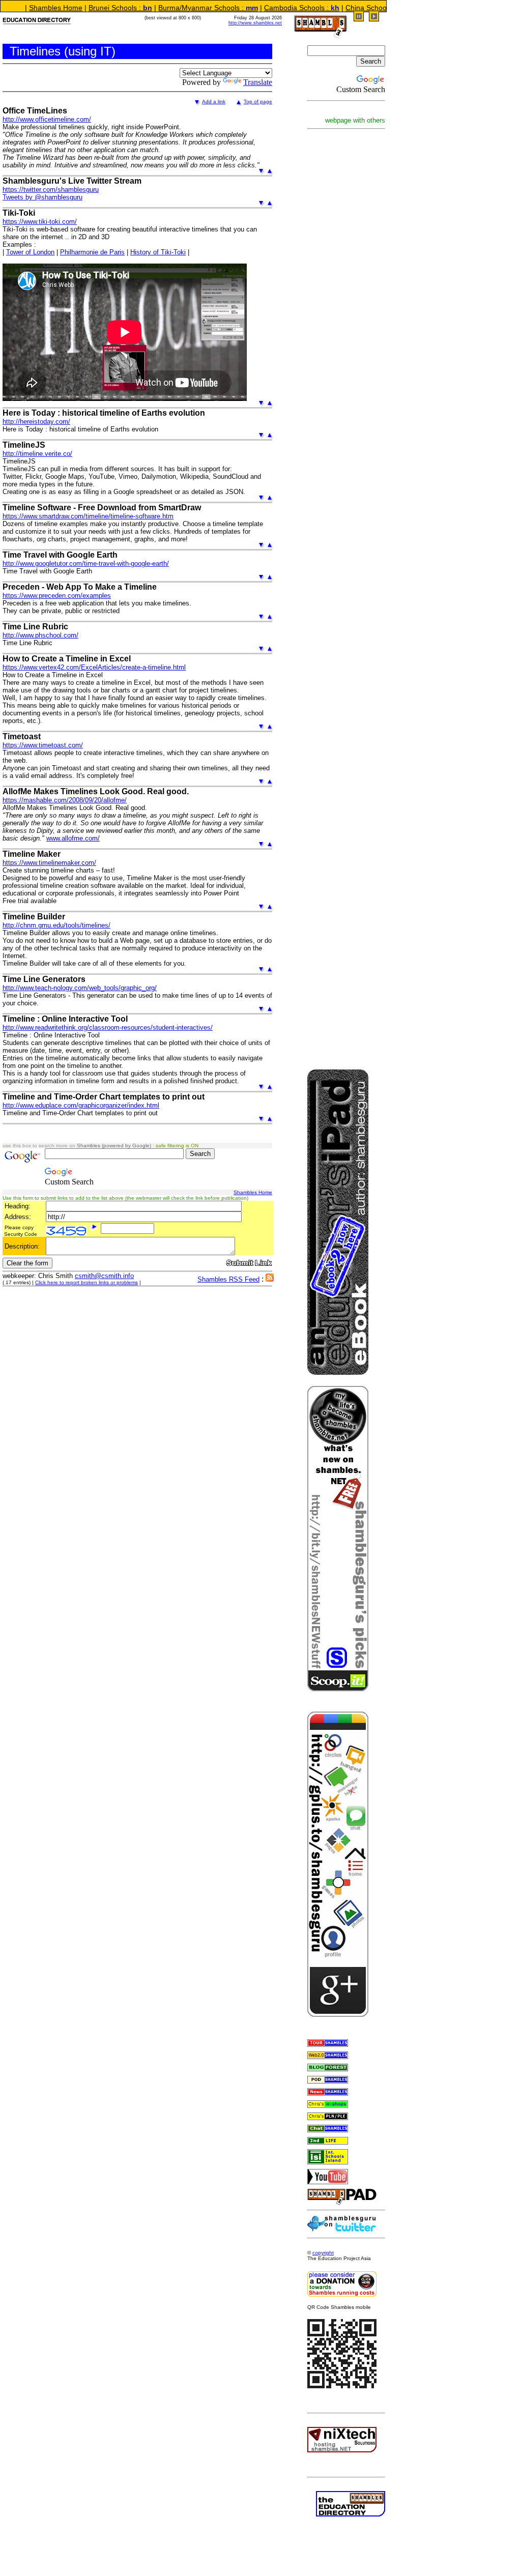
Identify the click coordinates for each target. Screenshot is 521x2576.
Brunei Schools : (78, 8)
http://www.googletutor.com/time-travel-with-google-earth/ (86, 563)
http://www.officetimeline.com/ (47, 119)
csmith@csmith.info (104, 1276)
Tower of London (30, 252)
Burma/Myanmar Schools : (165, 8)
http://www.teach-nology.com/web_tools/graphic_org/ (80, 988)
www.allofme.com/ (73, 838)
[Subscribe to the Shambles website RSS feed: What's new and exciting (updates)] (270, 1279)
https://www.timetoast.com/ (43, 745)
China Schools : (333, 8)
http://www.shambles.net (255, 23)
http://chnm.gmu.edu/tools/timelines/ (56, 925)
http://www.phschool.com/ (40, 635)
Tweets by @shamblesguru (42, 197)
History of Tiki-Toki (158, 252)
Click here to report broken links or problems (86, 1282)
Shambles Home (253, 1192)
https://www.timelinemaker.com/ (49, 863)
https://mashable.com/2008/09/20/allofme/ (65, 800)
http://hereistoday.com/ (36, 422)
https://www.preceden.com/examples (57, 596)
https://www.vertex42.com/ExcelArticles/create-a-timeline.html (94, 667)
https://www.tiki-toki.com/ (40, 222)
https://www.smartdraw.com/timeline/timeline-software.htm (88, 516)
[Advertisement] (338, 288)
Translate (258, 82)
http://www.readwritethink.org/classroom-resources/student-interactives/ (108, 1027)
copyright (323, 2253)
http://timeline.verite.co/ (37, 454)
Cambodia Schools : (259, 8)
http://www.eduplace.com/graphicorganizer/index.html (81, 1105)
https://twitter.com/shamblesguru (51, 190)
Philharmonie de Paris (92, 252)
